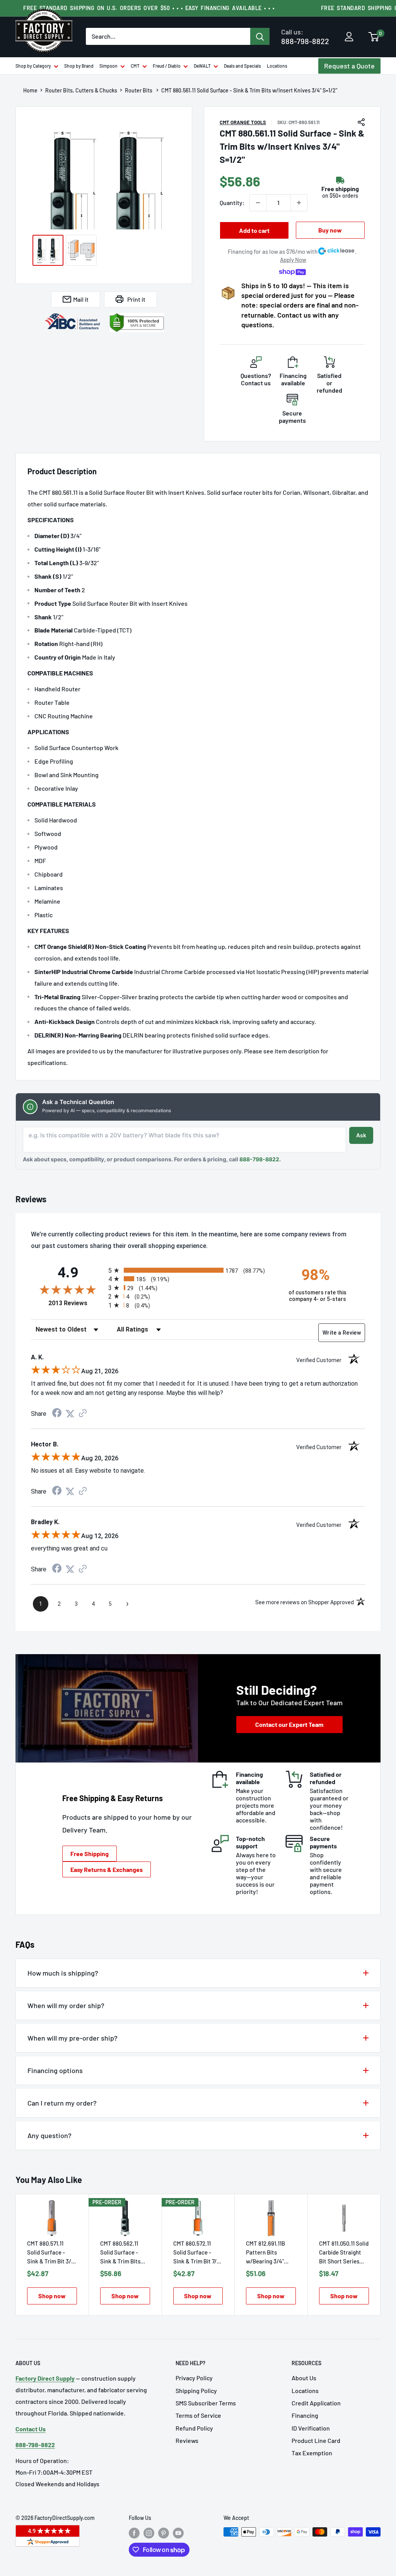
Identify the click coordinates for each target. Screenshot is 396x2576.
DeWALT (202, 66)
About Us (304, 2378)
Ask (361, 1135)
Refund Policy (194, 2428)
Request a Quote (349, 66)
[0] (374, 38)
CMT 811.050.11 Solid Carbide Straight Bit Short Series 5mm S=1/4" (344, 2253)
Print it (136, 299)
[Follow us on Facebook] (134, 2533)
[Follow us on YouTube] (178, 2533)
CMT (135, 66)
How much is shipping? (63, 1973)
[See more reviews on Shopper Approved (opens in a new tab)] (83, 1414)
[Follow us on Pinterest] (164, 2533)
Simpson (108, 66)
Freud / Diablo (167, 66)
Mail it (81, 299)
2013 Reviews (76, 1303)
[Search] (260, 36)
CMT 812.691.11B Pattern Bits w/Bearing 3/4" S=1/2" (265, 2253)
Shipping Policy (196, 2391)
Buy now (330, 230)
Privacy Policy (194, 2378)
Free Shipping (90, 1854)
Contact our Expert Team (289, 1724)
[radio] (192, 1270)
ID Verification (311, 2428)
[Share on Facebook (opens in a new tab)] (57, 1414)
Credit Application (316, 2403)
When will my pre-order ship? (73, 2038)
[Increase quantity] (299, 203)
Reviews (187, 2440)
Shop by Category (33, 66)
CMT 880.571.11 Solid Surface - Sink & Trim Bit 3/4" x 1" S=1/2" (52, 2253)
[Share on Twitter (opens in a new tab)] (70, 1414)
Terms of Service (198, 2415)
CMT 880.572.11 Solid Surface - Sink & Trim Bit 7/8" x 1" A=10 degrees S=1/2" (197, 2253)
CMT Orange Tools (243, 122)
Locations (277, 66)
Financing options (55, 2070)
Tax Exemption (312, 2453)
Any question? (49, 2135)
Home (30, 91)
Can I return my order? (62, 2103)
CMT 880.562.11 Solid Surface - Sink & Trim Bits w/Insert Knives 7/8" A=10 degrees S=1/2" (122, 2253)
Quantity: (232, 203)
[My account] (349, 37)
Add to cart (254, 230)
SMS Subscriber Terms (206, 2403)
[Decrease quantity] (258, 203)
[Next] (381, 2255)
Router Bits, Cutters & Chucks (81, 91)
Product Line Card (316, 2440)
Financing (305, 2415)
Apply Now (293, 260)
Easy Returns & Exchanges (107, 1869)
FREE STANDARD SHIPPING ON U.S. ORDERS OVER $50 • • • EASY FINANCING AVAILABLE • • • (149, 8)
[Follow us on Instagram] (149, 2533)
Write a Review (342, 1333)
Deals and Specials (242, 66)
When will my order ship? (66, 2005)
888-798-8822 (305, 37)
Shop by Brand (79, 66)
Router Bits (139, 91)
